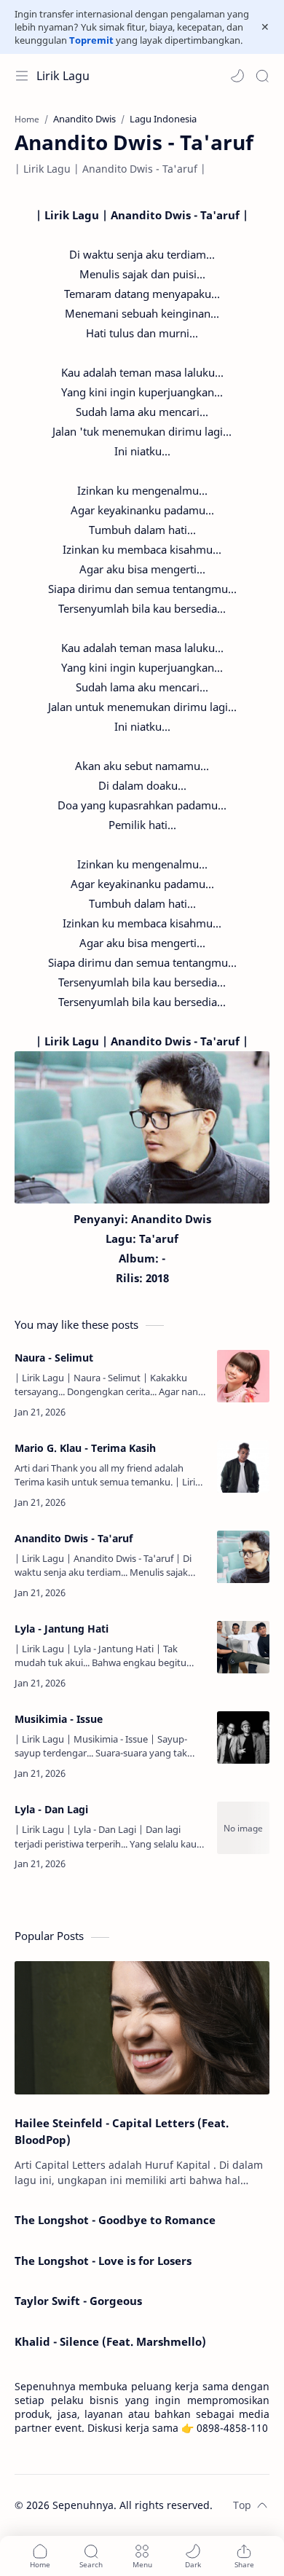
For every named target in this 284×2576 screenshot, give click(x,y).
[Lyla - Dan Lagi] (243, 1828)
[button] (237, 76)
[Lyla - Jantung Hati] (243, 1647)
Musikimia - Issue (59, 1719)
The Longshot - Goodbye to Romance (115, 2220)
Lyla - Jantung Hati (62, 1629)
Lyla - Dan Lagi (51, 1809)
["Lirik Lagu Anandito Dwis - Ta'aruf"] (142, 1127)
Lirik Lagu (63, 76)
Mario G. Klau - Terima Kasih (85, 1448)
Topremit (91, 40)
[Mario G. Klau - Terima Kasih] (243, 1466)
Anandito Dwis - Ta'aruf (74, 1538)
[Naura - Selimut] (243, 1376)
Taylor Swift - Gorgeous (78, 2301)
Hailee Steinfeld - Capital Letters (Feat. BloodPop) (122, 2131)
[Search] (262, 76)
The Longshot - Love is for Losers (103, 2261)
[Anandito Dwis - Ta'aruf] (243, 1557)
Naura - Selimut (54, 1358)
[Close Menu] (265, 27)
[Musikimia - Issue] (243, 1737)
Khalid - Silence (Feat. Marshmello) (110, 2341)
